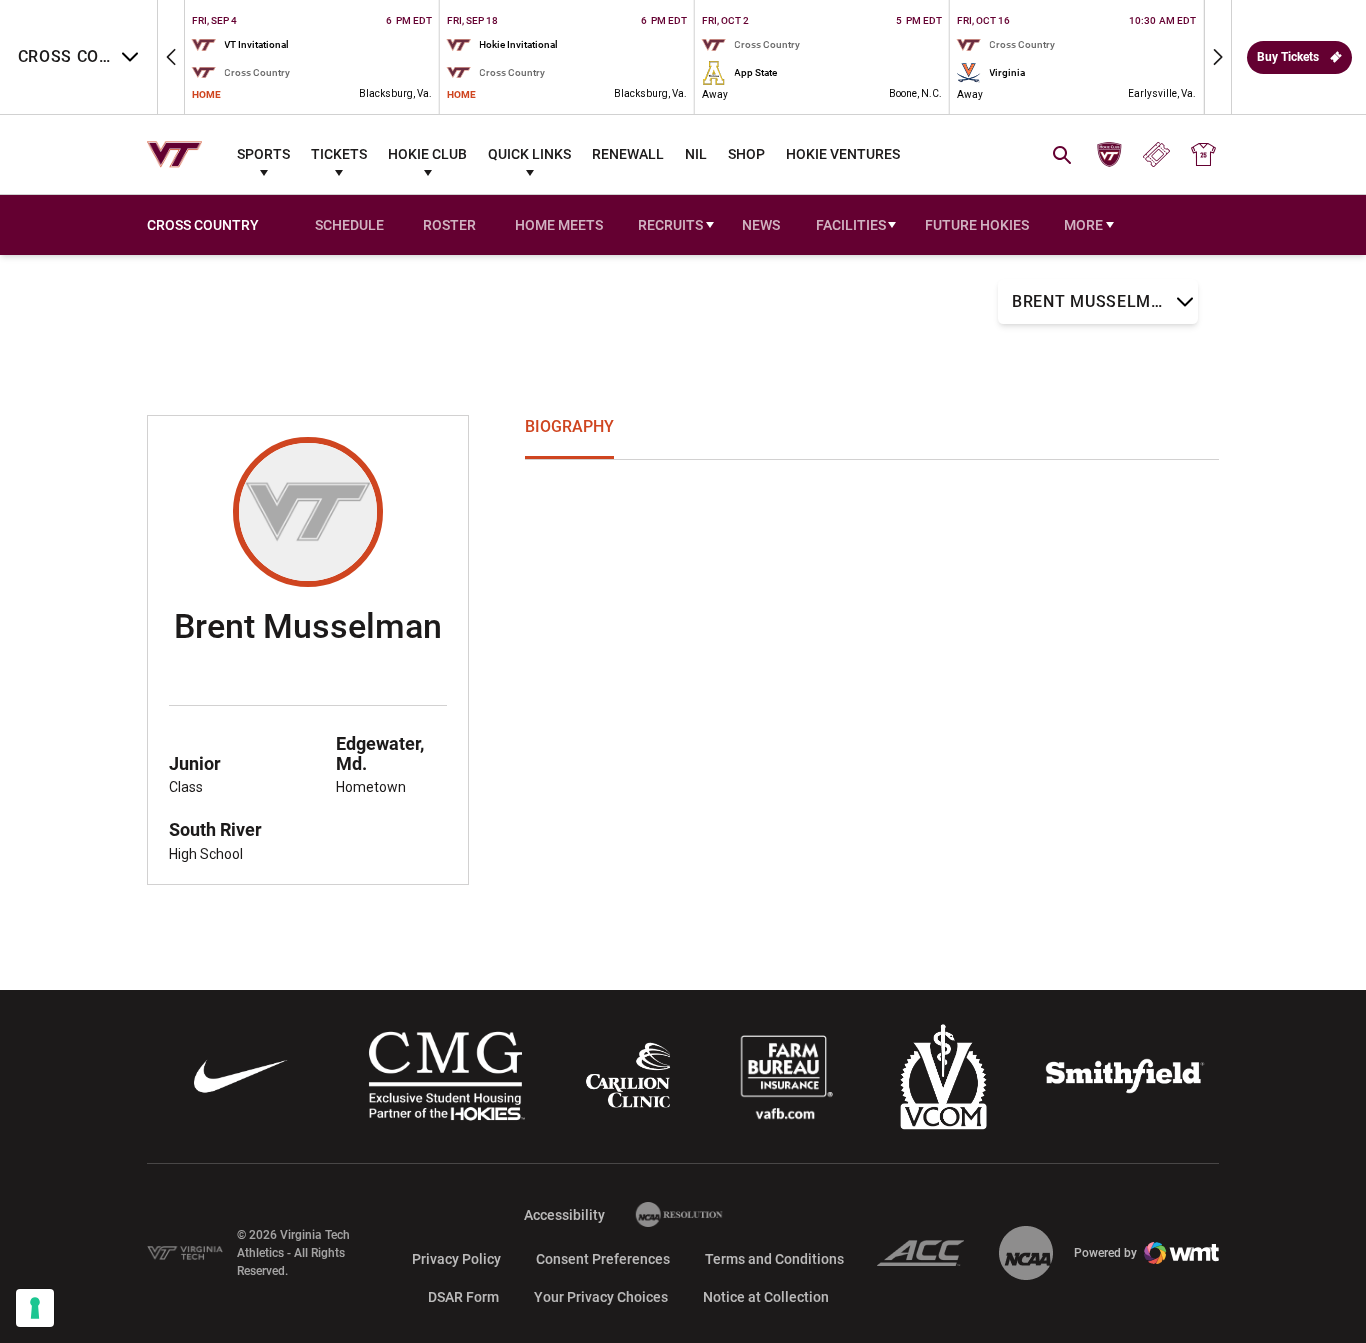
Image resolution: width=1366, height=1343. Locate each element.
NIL (696, 154)
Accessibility (564, 1214)
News (761, 225)
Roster (449, 225)
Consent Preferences (603, 1259)
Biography (569, 426)
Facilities (851, 225)
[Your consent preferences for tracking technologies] (35, 1308)
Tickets (339, 154)
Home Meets (562, 227)
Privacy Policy (456, 1259)
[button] (171, 57)
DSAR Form (463, 1297)
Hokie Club (427, 154)
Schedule (349, 225)
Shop (746, 154)
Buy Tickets (1288, 57)
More (1083, 225)
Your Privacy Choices (601, 1297)
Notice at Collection (766, 1297)
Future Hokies (977, 225)
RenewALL (628, 154)
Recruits (670, 225)
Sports (263, 154)
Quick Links (529, 154)
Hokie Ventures (843, 154)
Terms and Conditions (774, 1259)
